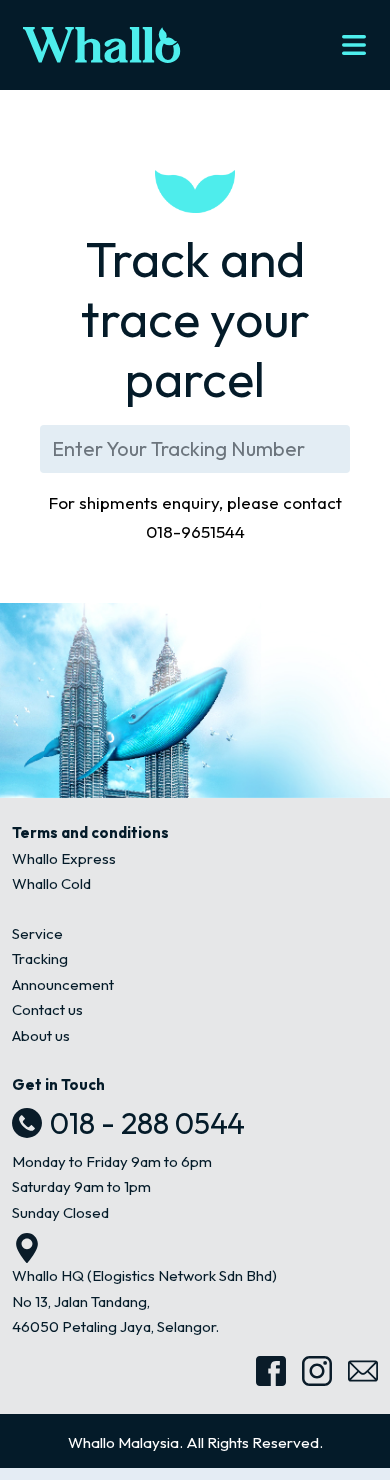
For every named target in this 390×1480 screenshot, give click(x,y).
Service (37, 933)
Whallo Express (64, 858)
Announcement (63, 984)
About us (41, 1035)
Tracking (40, 958)
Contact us (47, 1009)
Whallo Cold (51, 883)
